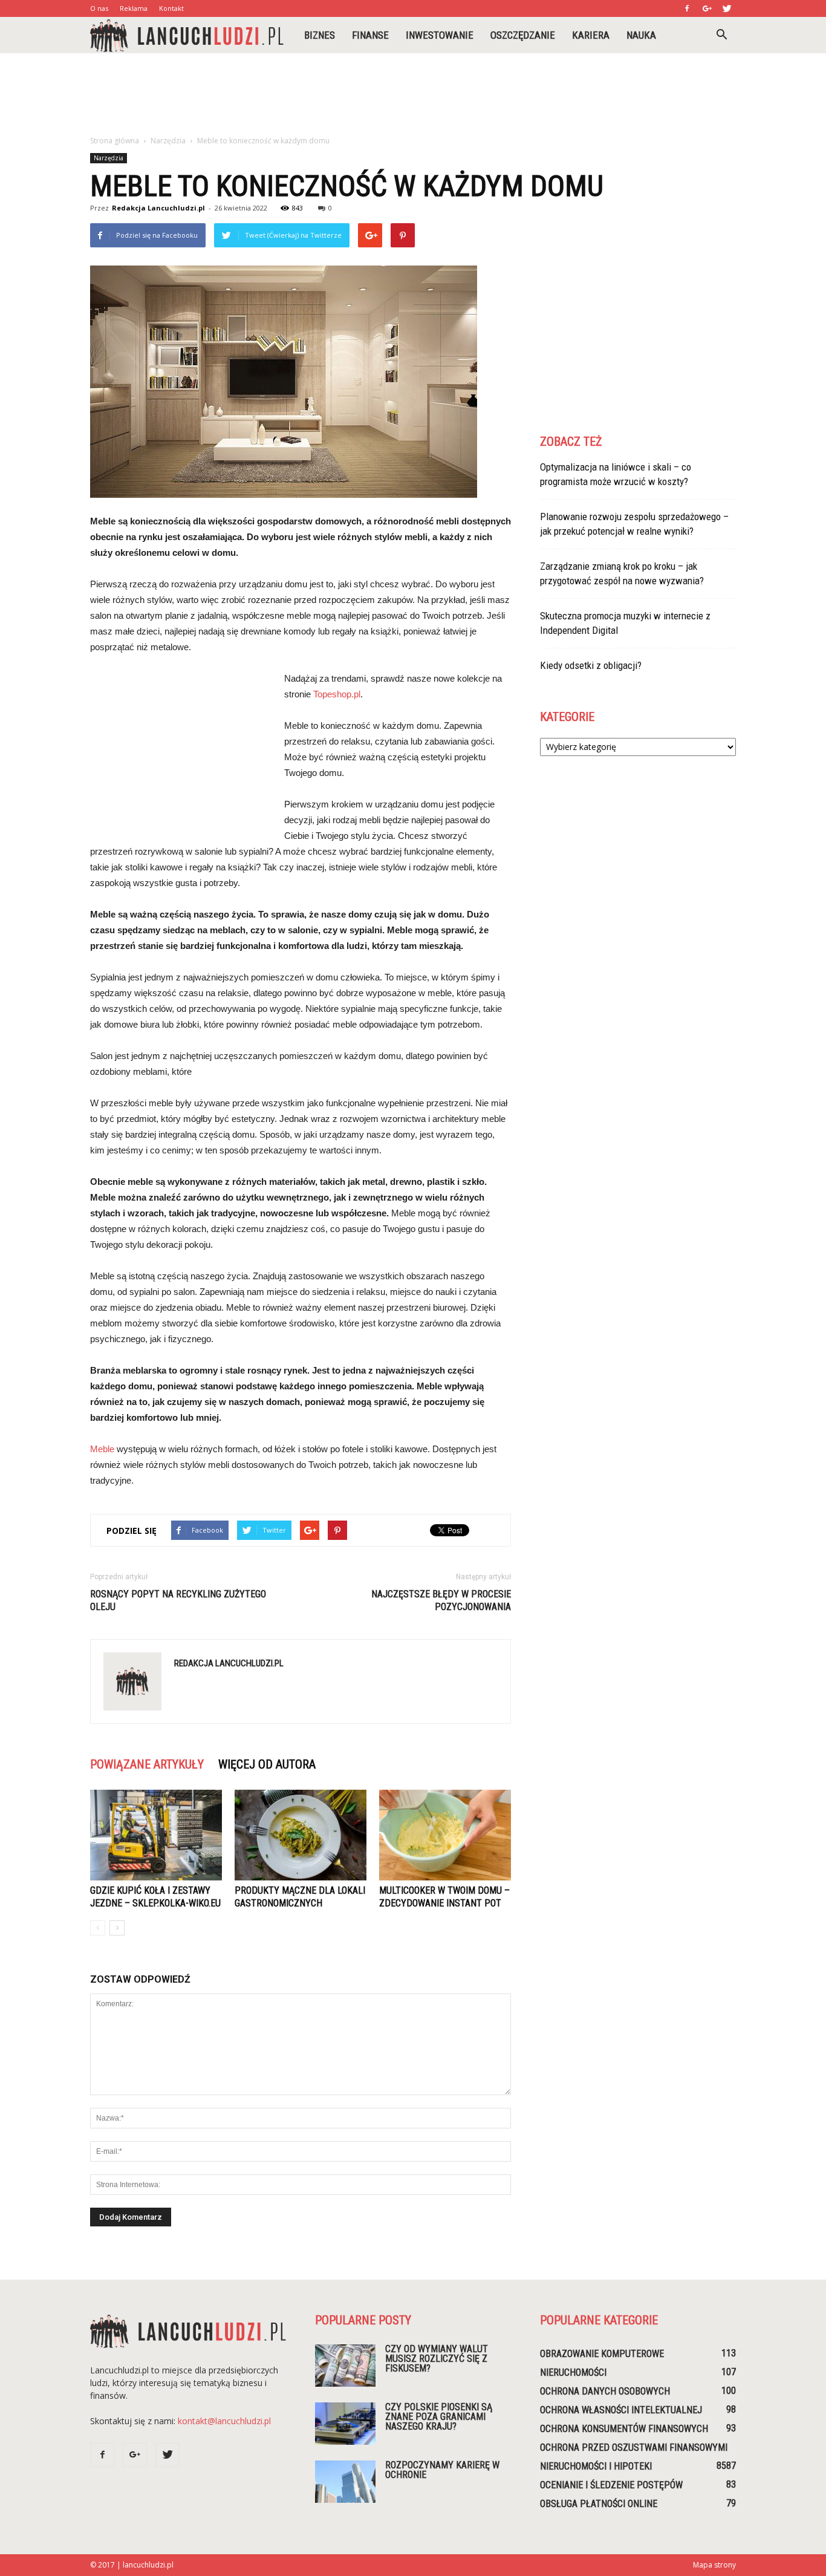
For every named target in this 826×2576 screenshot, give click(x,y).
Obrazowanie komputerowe (602, 2354)
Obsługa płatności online (599, 2504)
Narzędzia (109, 158)
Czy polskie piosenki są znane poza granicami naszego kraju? (439, 2417)
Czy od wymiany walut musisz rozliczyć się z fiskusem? (437, 2359)
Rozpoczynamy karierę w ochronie (442, 2470)
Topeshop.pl (337, 694)
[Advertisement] (413, 95)
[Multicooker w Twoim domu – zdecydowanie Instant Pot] (445, 1835)
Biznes (320, 35)
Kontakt (171, 8)
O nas (99, 8)
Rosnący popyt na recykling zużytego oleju (178, 1600)
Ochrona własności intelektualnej (621, 2410)
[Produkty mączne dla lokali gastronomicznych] (301, 1835)
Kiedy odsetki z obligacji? (591, 665)
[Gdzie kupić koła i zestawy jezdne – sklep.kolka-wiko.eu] (156, 1835)
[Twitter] (727, 8)
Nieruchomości (573, 2372)
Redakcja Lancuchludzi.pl (158, 208)
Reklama (134, 8)
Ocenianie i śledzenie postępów (611, 2485)
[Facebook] (687, 8)
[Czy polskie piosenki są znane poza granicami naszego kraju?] (345, 2424)
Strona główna (115, 141)
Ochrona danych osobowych (605, 2391)
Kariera (591, 35)
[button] (721, 35)
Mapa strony (714, 2565)
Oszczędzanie (523, 35)
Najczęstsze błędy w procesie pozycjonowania (441, 1600)
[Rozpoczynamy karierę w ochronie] (345, 2482)
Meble (102, 1449)
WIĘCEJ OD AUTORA (267, 1764)
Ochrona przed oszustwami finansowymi (634, 2447)
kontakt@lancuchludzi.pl (224, 2421)
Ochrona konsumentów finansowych (624, 2429)
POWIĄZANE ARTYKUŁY (147, 1764)
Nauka (641, 35)
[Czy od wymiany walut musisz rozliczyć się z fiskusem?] (345, 2366)
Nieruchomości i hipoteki (596, 2466)
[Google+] (707, 8)
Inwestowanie (440, 35)
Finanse (370, 35)
